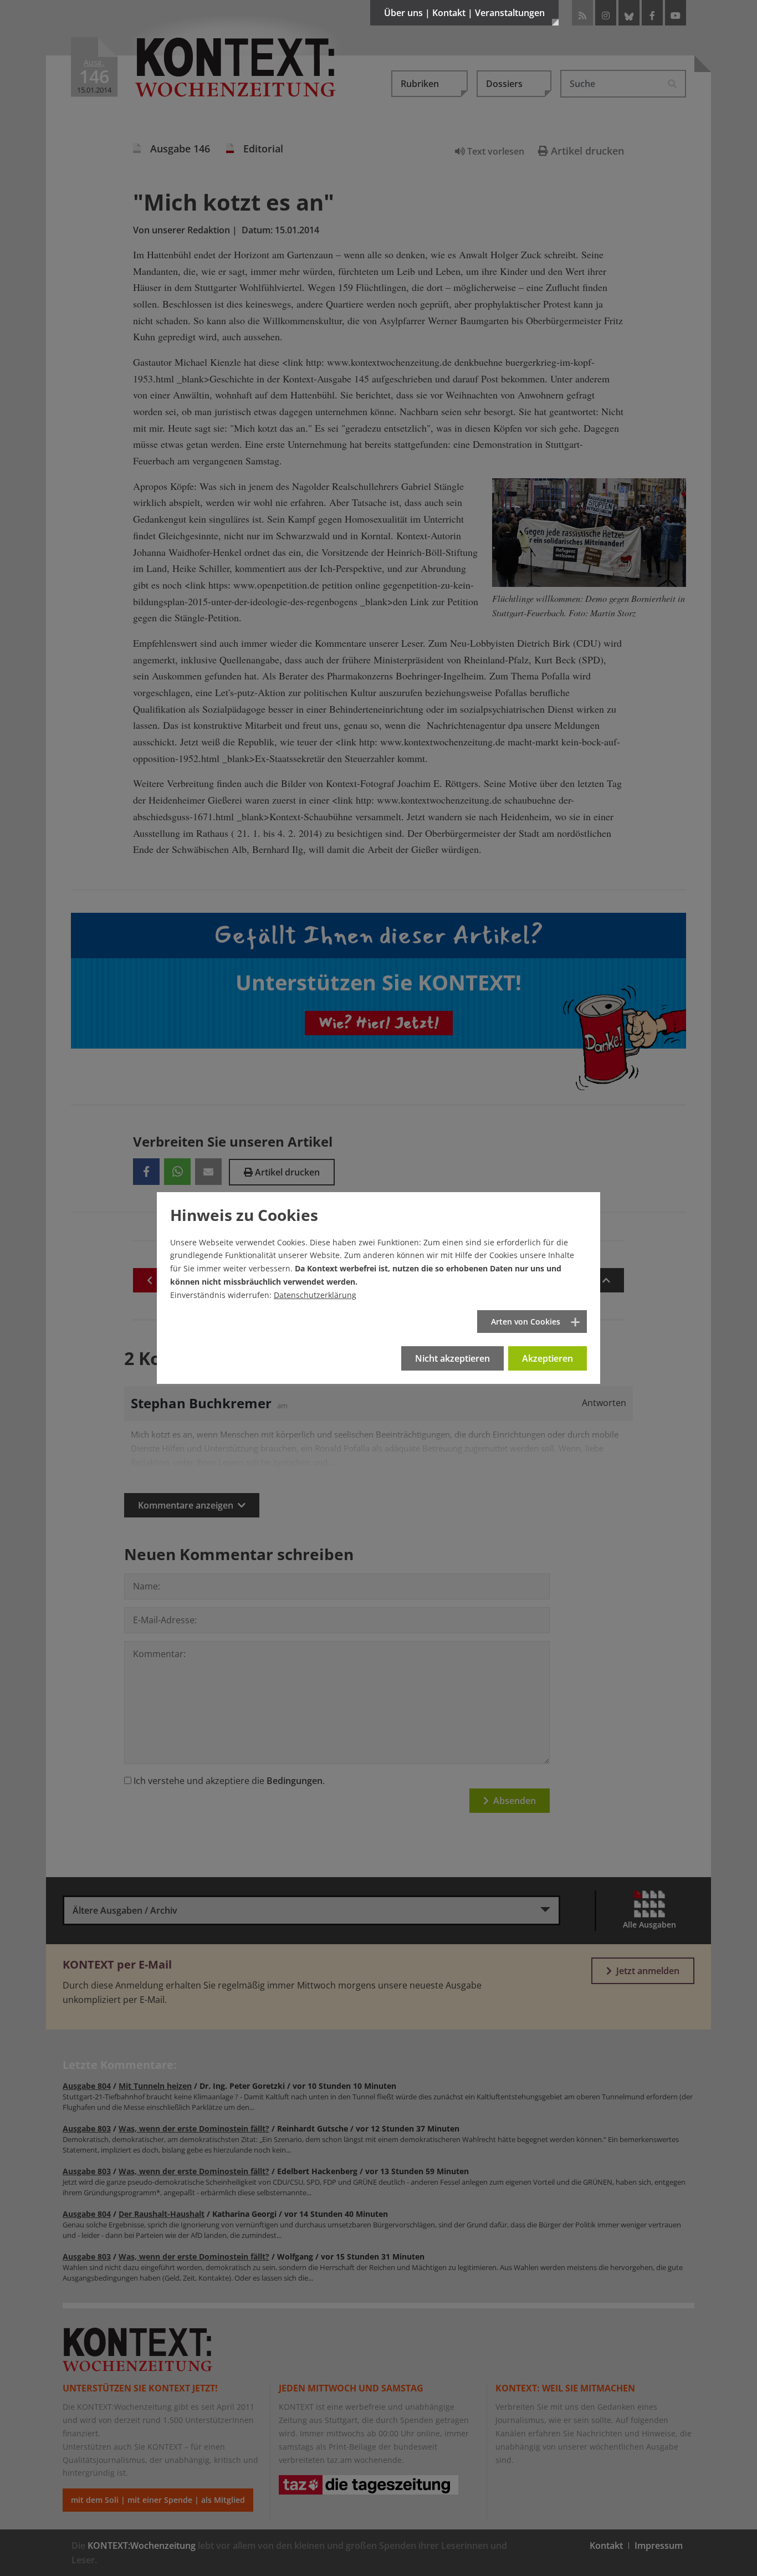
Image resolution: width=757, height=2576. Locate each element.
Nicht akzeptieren (452, 1358)
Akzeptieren (548, 1358)
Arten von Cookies (526, 1322)
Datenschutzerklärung (315, 1295)
